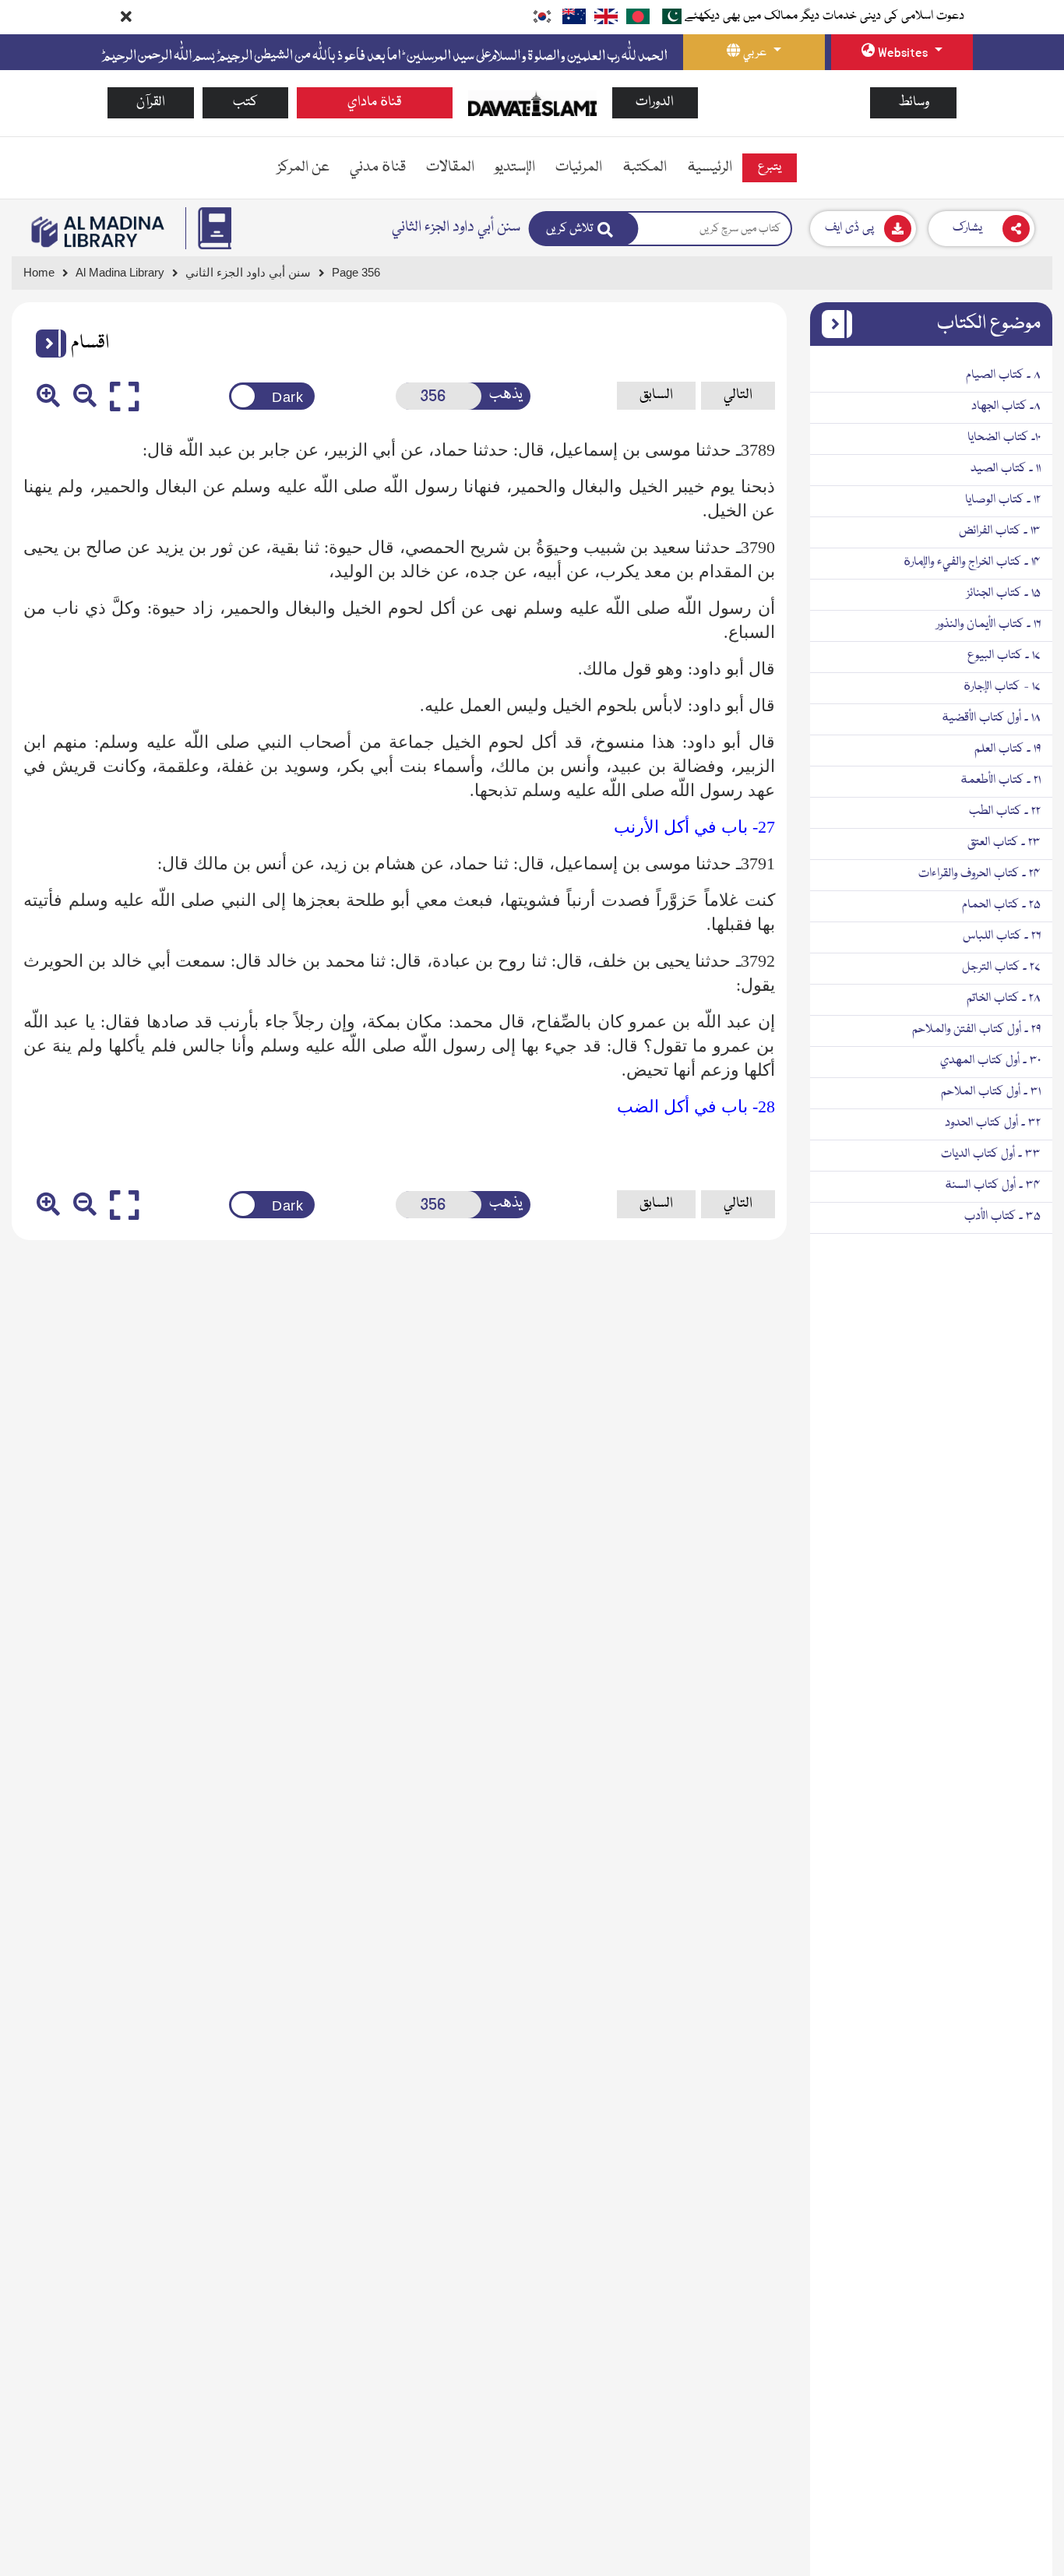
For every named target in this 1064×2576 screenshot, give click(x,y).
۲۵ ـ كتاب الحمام (1001, 905)
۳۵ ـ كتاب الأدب (1002, 1217)
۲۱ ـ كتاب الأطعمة (1001, 781)
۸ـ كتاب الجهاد (1006, 407)
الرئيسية (710, 167)
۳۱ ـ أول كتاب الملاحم (991, 1092)
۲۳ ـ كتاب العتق (1004, 843)
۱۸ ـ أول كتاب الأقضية (991, 718)
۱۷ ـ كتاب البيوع (1004, 656)
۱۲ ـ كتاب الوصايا (1003, 500)
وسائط (914, 102)
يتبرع (770, 167)
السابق (656, 395)
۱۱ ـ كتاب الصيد (1006, 469)
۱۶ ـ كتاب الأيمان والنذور (988, 625)
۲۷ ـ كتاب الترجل (1001, 967)
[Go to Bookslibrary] (99, 232)
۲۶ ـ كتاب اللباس (1002, 936)
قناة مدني (378, 167)
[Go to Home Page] (532, 104)
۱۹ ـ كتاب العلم (1008, 749)
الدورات (655, 102)
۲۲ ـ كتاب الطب (1005, 812)
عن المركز (303, 167)
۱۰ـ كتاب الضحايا (1004, 438)
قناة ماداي (375, 102)
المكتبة (645, 167)
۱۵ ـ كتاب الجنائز (1004, 594)
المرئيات (579, 167)
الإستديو (515, 167)
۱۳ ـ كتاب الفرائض (1000, 531)
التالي (738, 395)
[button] (45, 344)
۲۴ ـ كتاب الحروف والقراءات (979, 874)
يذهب (506, 395)
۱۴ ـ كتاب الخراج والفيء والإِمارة (972, 562)
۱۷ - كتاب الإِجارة (1002, 687)
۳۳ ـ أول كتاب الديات (991, 1154)
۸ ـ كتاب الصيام (1003, 375)
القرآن (151, 102)
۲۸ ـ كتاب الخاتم (1004, 999)
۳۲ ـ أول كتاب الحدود (993, 1123)
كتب (245, 102)
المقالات (450, 167)
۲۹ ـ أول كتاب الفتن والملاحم (976, 1030)
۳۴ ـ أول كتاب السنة (993, 1186)
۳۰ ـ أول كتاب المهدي (990, 1061)
